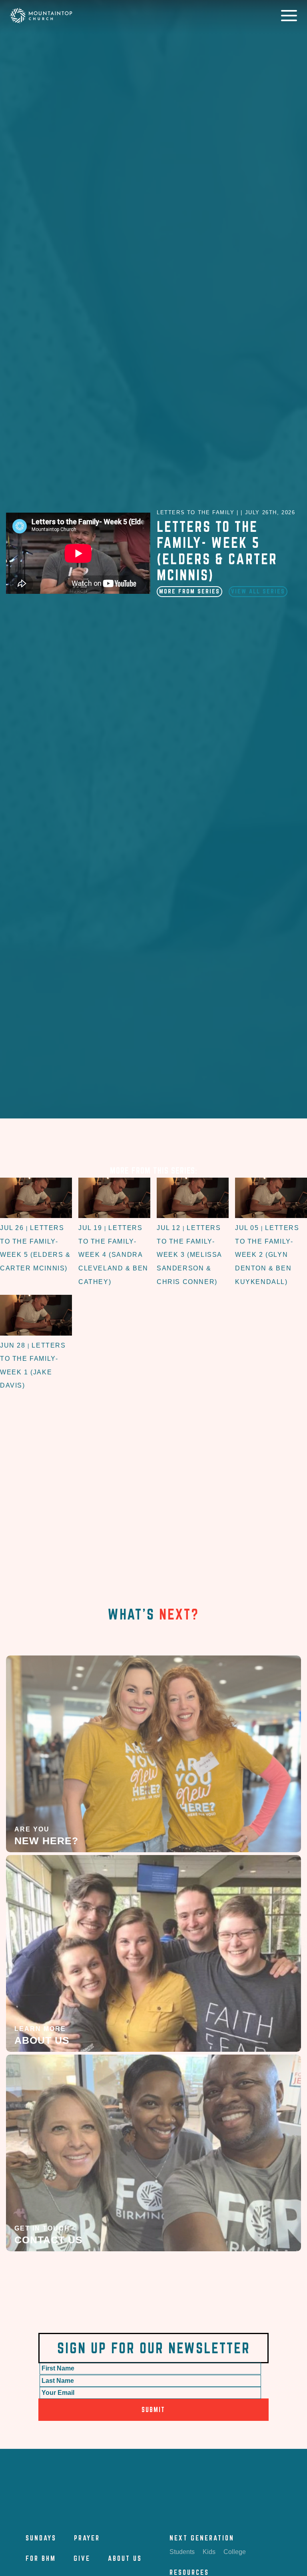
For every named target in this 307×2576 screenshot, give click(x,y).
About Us (125, 2558)
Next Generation (202, 2538)
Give (82, 2558)
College (235, 2552)
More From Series (189, 591)
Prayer (87, 2538)
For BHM (41, 2558)
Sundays (41, 2538)
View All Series (258, 591)
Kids (209, 2552)
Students (182, 2552)
